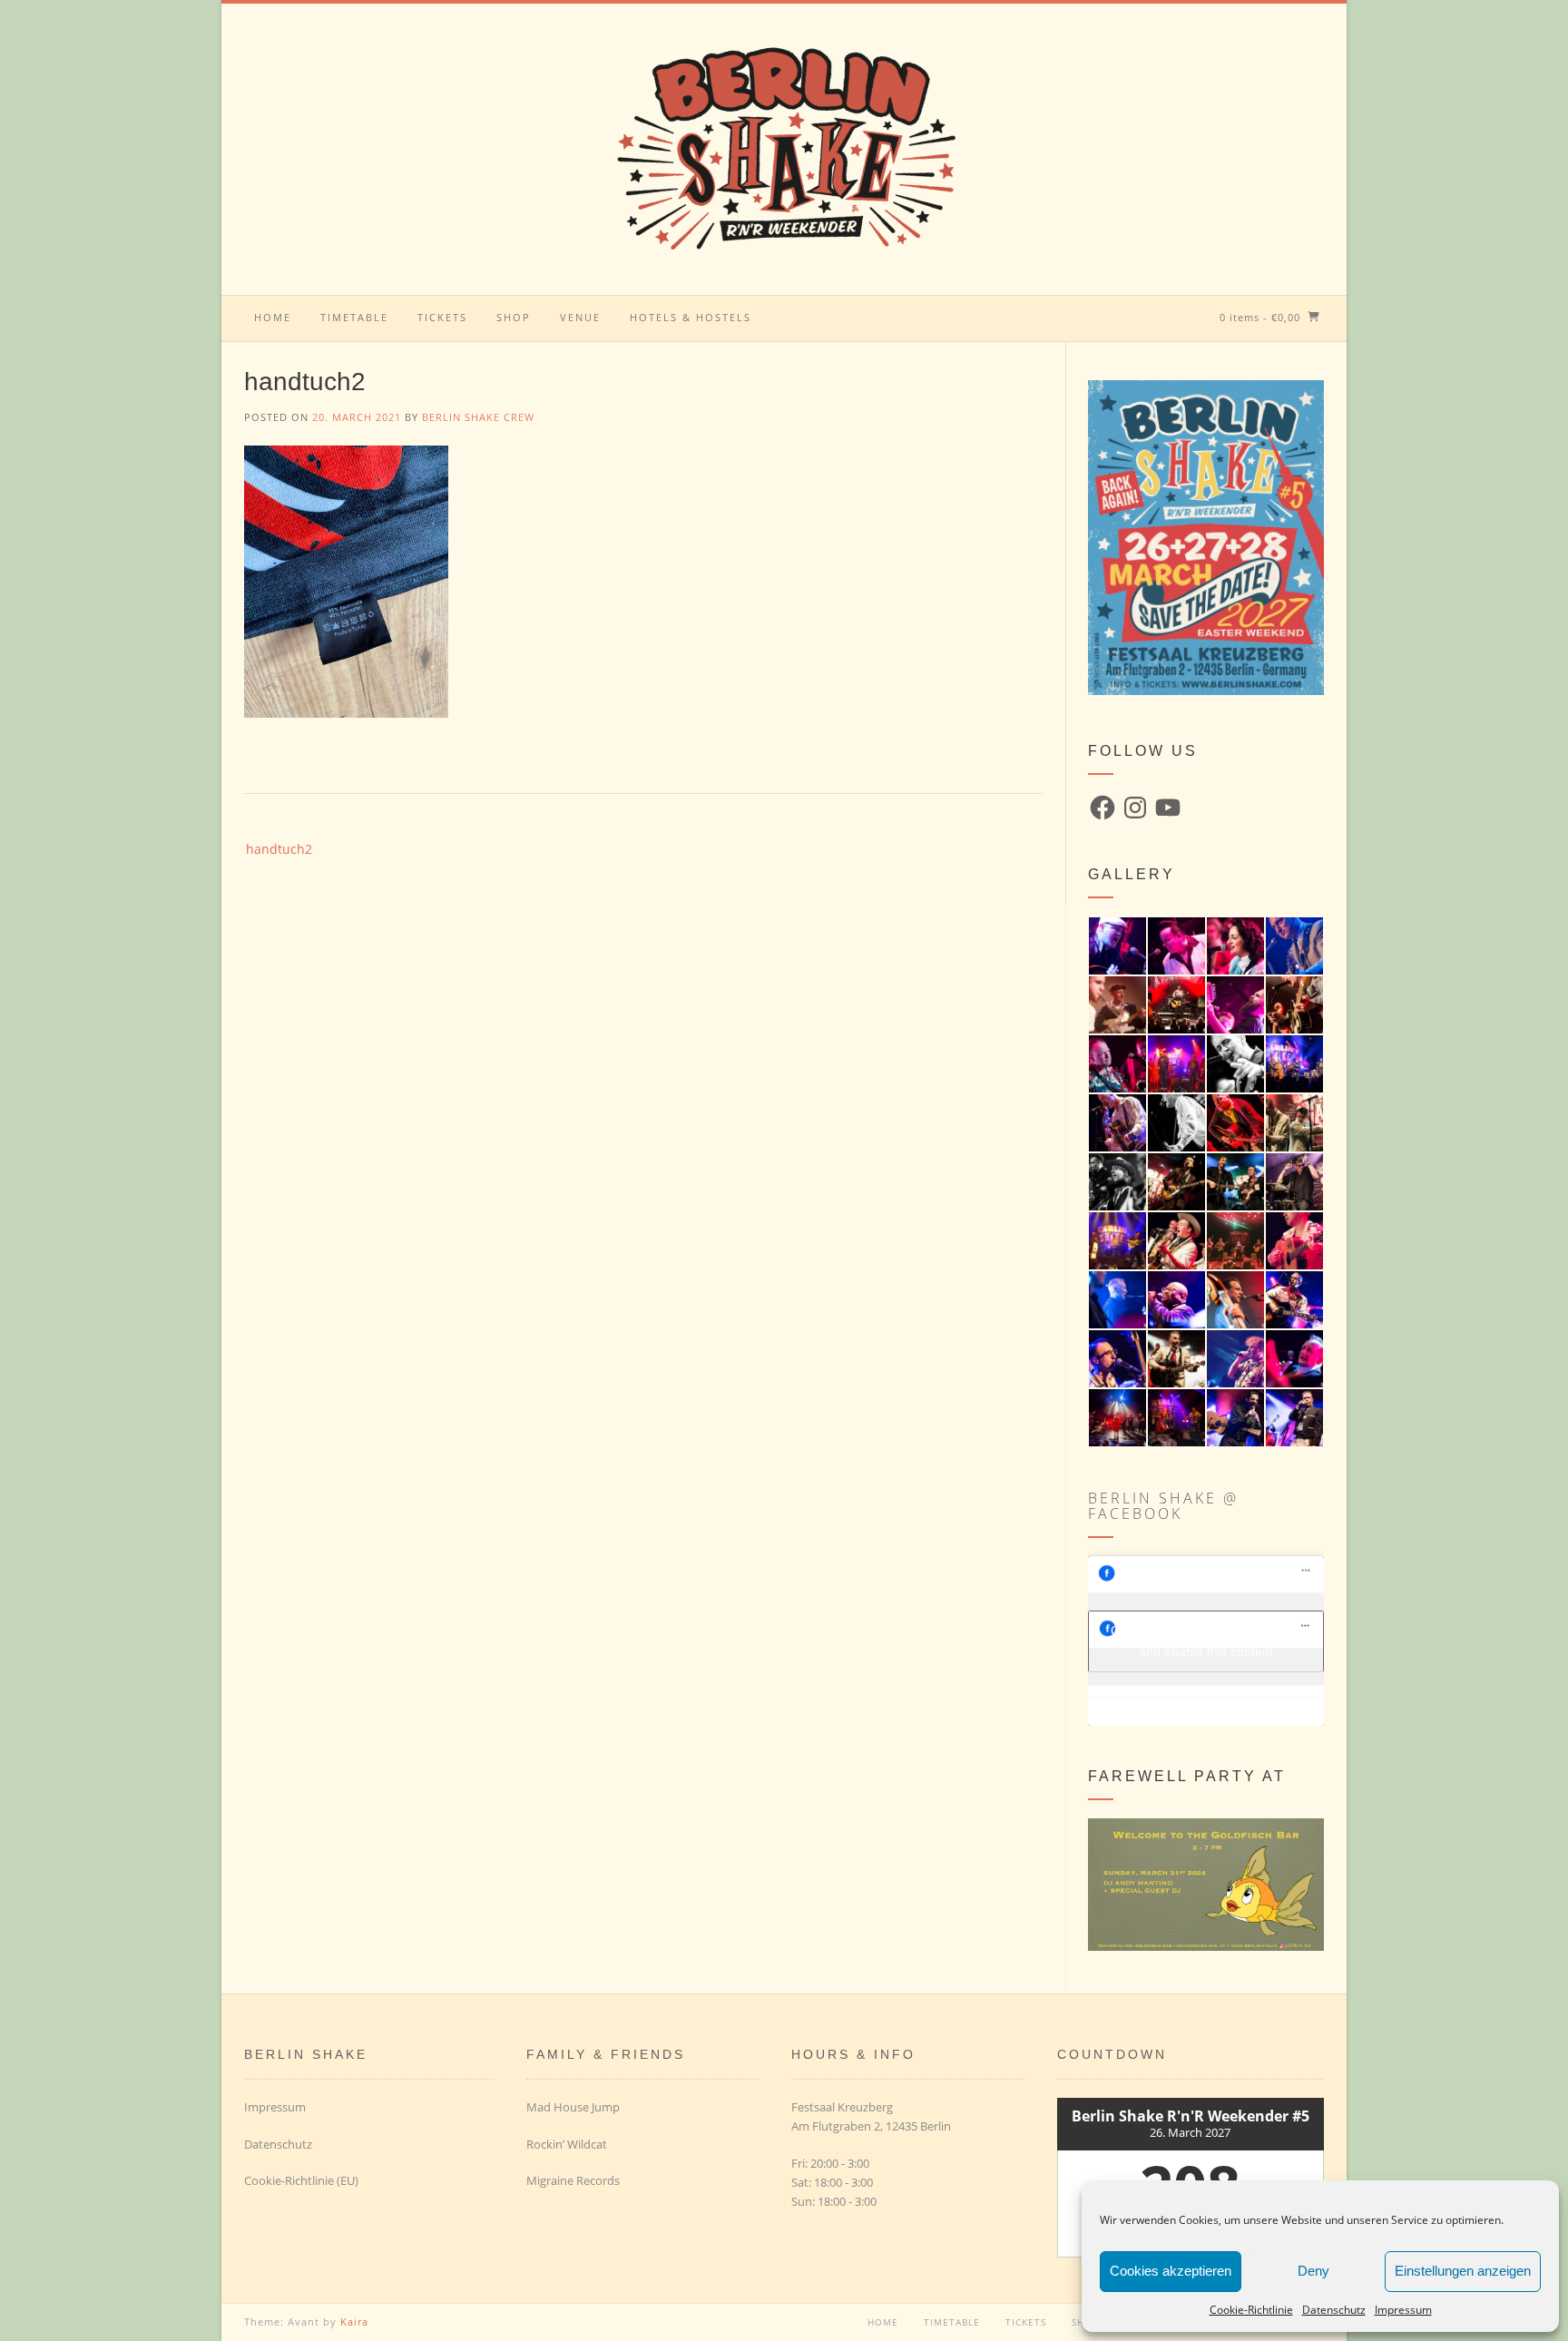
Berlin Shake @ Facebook (1163, 1506)
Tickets (442, 317)
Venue (580, 317)
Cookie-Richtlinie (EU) (301, 2180)
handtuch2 (279, 849)
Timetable (354, 317)
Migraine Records (573, 2180)
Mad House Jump (573, 2107)
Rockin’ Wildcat (567, 2144)
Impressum (1403, 2310)
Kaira (354, 2321)
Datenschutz (1334, 2310)
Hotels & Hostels (691, 317)
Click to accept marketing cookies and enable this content (1206, 1641)
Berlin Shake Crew (478, 417)
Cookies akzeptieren (1171, 2271)
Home (273, 317)
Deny (1313, 2271)
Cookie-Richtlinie (1251, 2310)
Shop (514, 317)
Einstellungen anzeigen (1463, 2271)
